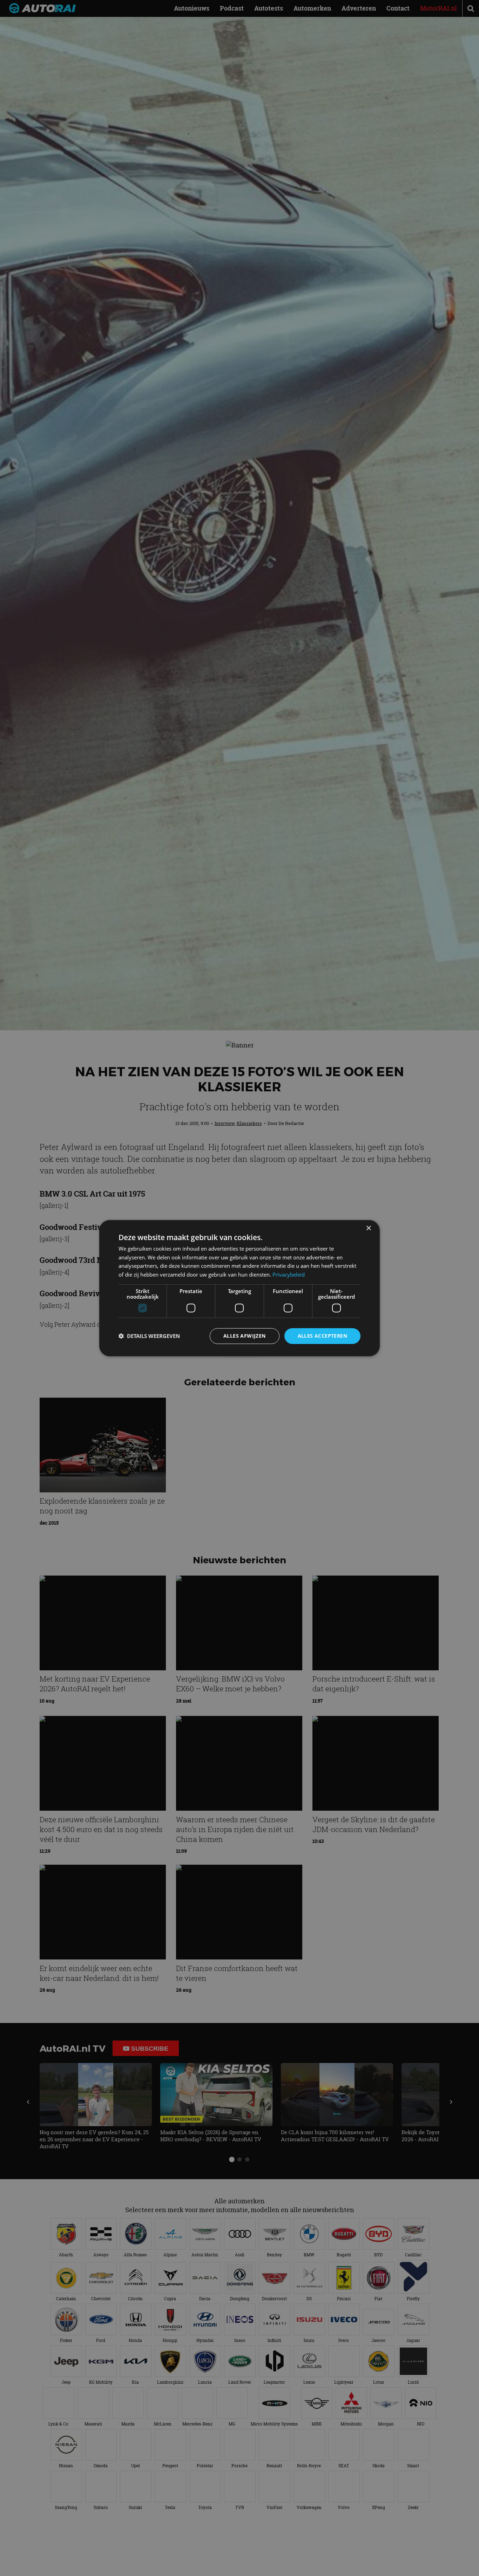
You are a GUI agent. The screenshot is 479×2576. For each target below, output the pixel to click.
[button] (149, 1336)
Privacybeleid (289, 1274)
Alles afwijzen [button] (245, 1336)
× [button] (368, 1228)
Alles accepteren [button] (322, 1336)
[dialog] (239, 1288)
